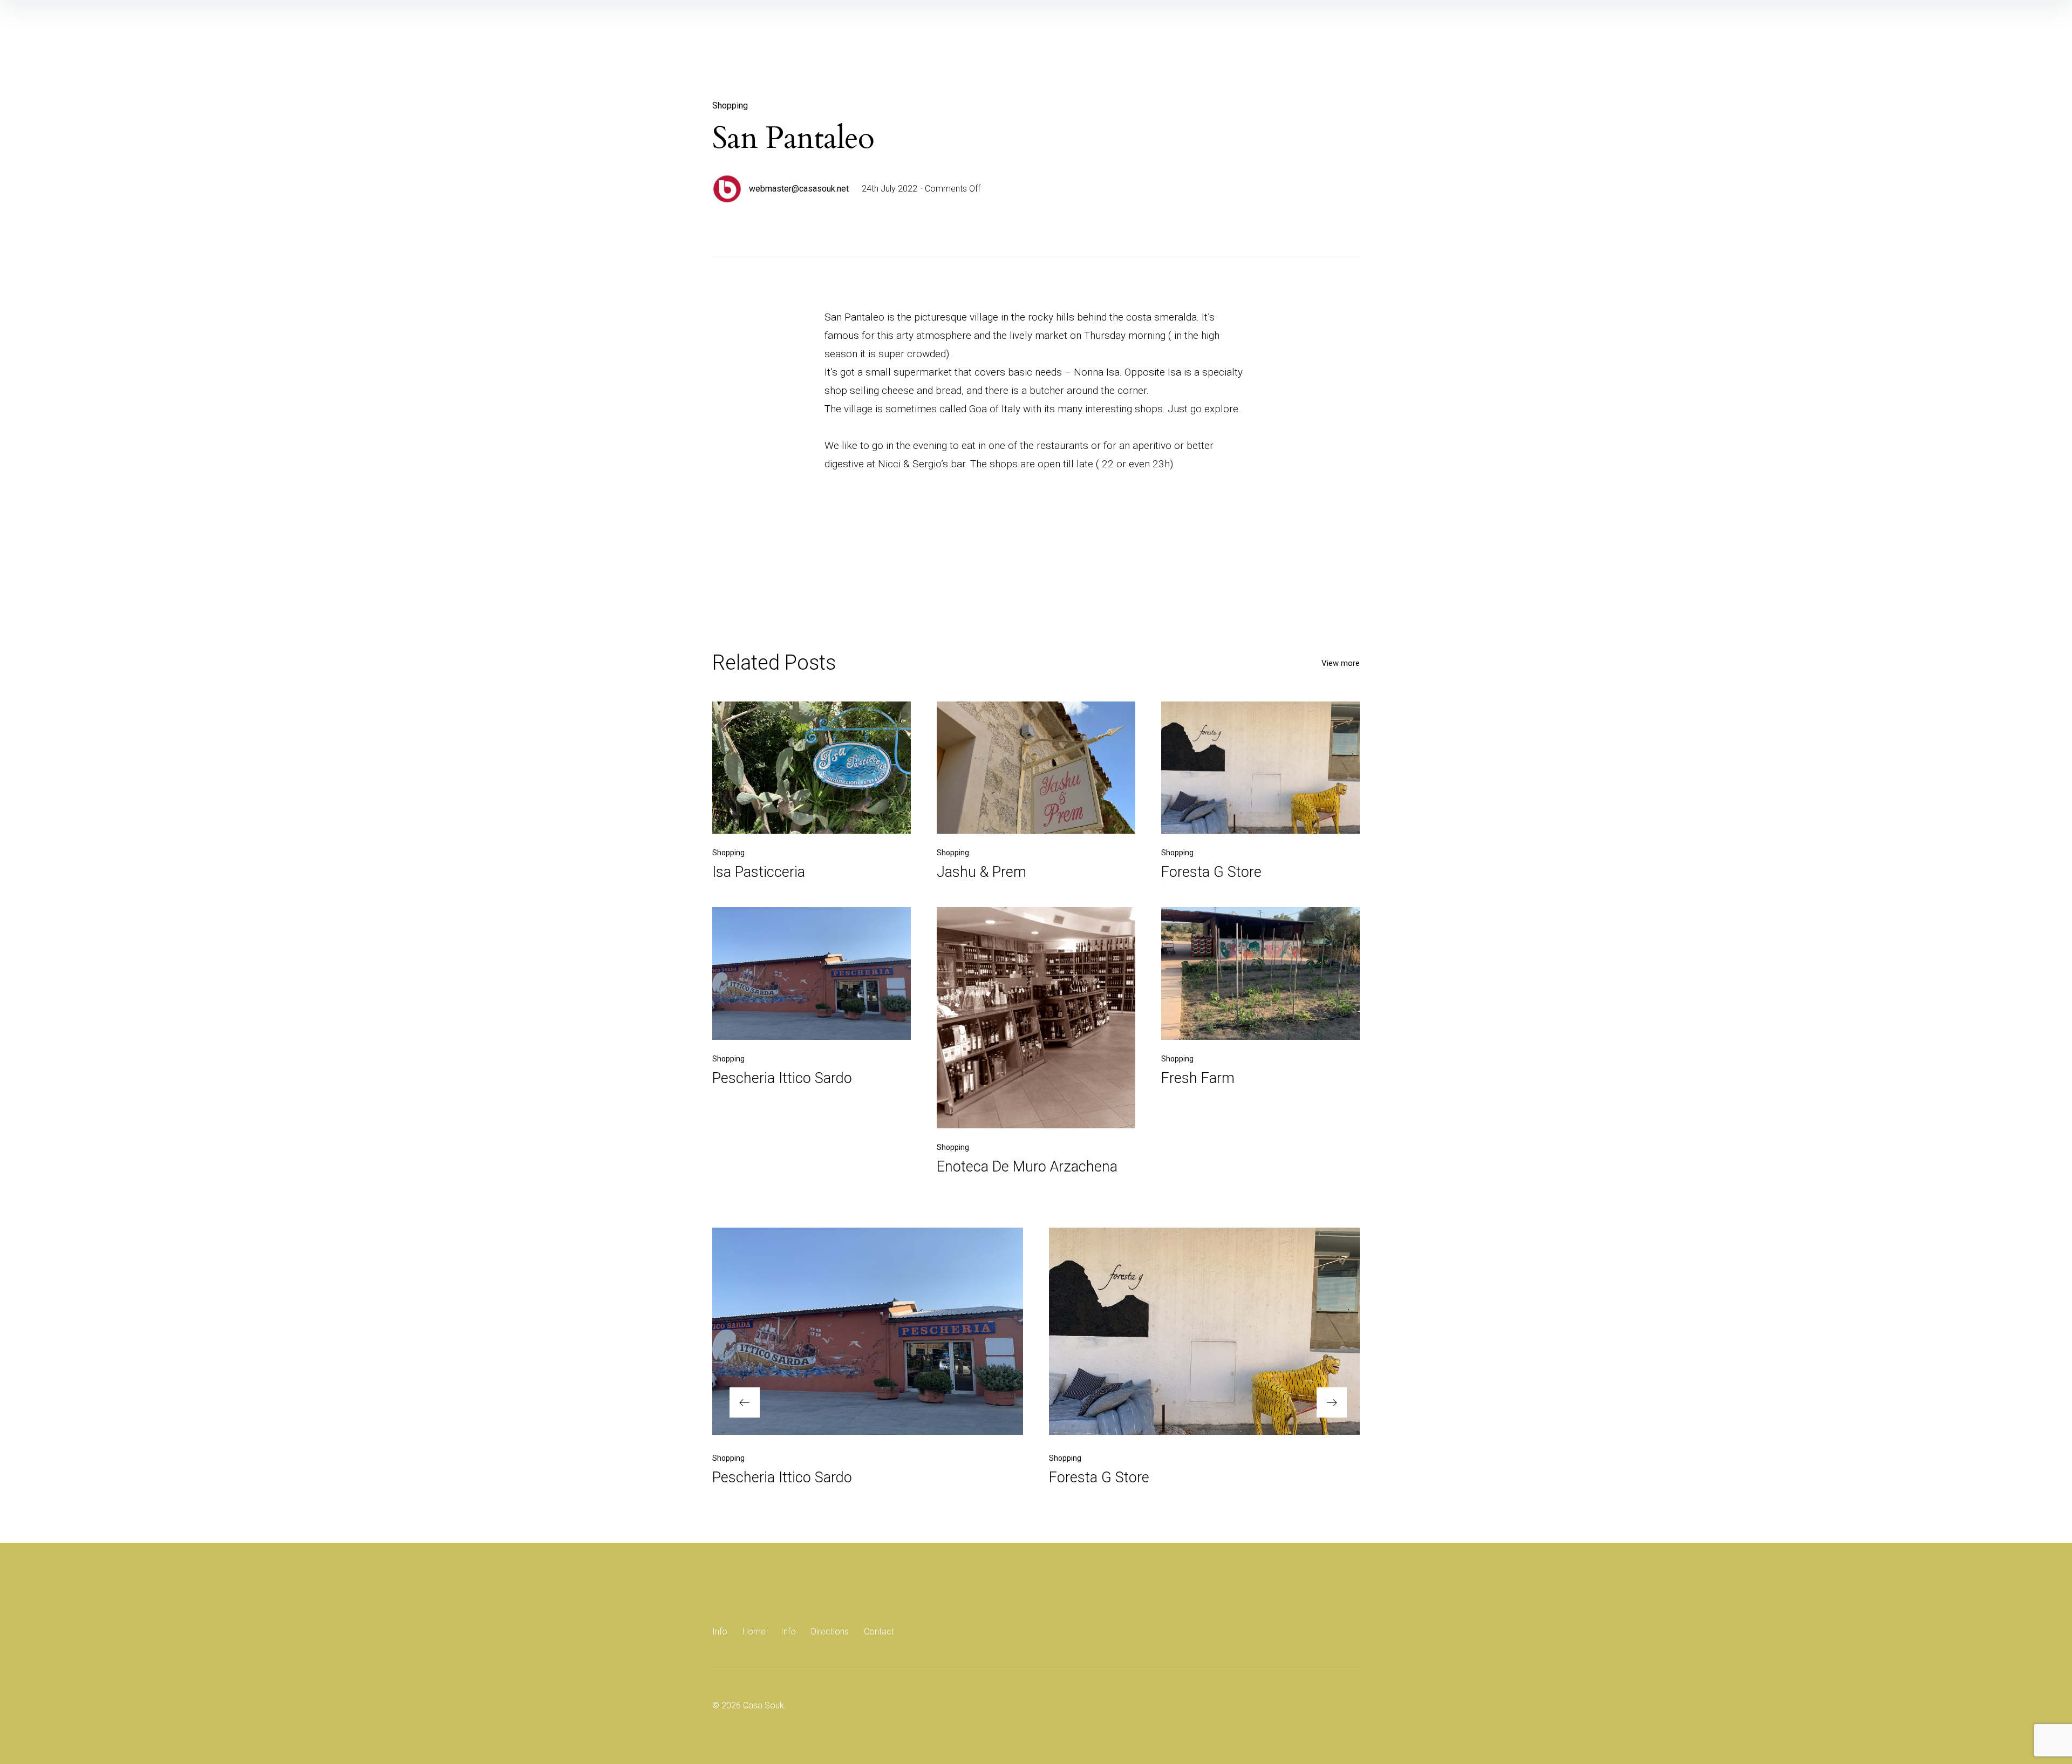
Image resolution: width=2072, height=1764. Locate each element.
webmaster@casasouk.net (799, 189)
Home (754, 1632)
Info (720, 1632)
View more (1341, 663)
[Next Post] (1204, 1331)
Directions (830, 1632)
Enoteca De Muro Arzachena (1027, 1167)
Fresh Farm (1198, 1078)
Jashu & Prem (982, 872)
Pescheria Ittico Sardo (782, 1078)
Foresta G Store (1211, 872)
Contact (879, 1632)
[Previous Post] (868, 1331)
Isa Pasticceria (759, 872)
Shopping (730, 105)
